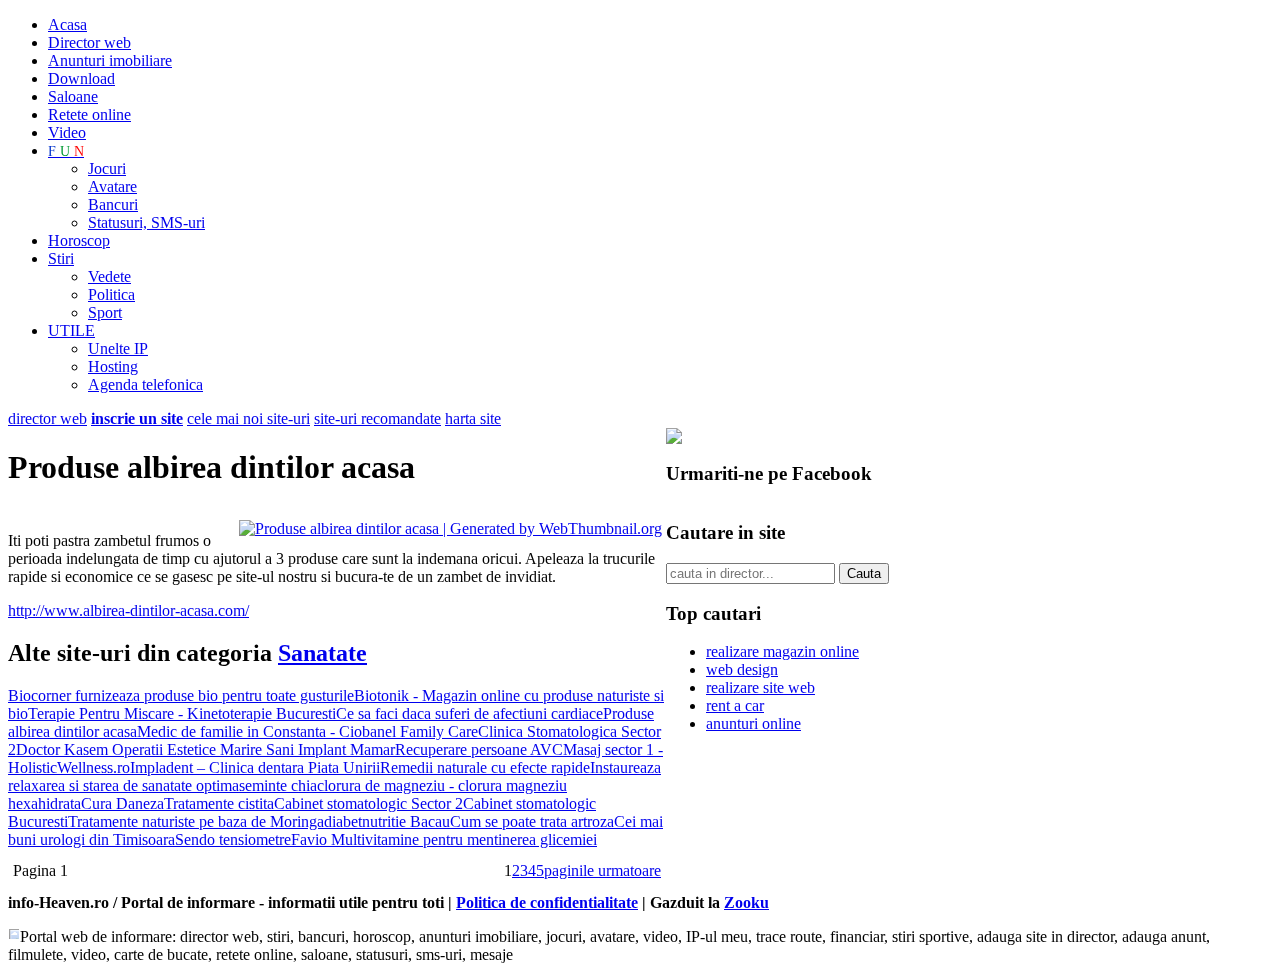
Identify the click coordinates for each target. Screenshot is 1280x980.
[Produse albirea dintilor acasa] (450, 528)
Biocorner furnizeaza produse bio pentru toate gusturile (181, 695)
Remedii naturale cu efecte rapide (485, 767)
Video (67, 132)
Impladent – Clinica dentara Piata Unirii (255, 767)
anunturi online (753, 723)
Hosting (113, 366)
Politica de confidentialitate (547, 902)
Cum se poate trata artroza (532, 821)
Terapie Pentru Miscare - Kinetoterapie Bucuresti (182, 713)
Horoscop (79, 240)
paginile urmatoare (602, 870)
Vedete (109, 276)
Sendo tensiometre (233, 839)
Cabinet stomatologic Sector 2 (368, 803)
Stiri (61, 258)
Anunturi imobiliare (110, 60)
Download (81, 78)
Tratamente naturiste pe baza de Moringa (196, 821)
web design (742, 669)
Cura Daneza (122, 803)
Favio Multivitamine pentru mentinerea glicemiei (444, 839)
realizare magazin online (782, 651)
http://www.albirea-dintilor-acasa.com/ (128, 610)
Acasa (67, 24)
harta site (473, 418)
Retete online (89, 114)
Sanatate (322, 653)
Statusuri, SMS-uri (146, 222)
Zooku (746, 902)
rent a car (735, 705)
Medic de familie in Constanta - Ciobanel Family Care (307, 731)
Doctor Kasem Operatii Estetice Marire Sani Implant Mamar (205, 749)
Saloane (73, 96)
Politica (111, 294)
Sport (105, 312)
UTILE (71, 330)
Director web (89, 42)
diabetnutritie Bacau (387, 821)
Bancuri (113, 204)
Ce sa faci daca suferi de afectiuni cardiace (469, 713)
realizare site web (760, 687)
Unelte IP (118, 348)
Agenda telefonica (145, 384)
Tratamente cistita (219, 803)
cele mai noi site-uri (248, 418)
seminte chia (278, 785)
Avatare (112, 186)
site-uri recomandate (377, 418)
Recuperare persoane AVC (479, 749)
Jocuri (107, 168)
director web (47, 418)
